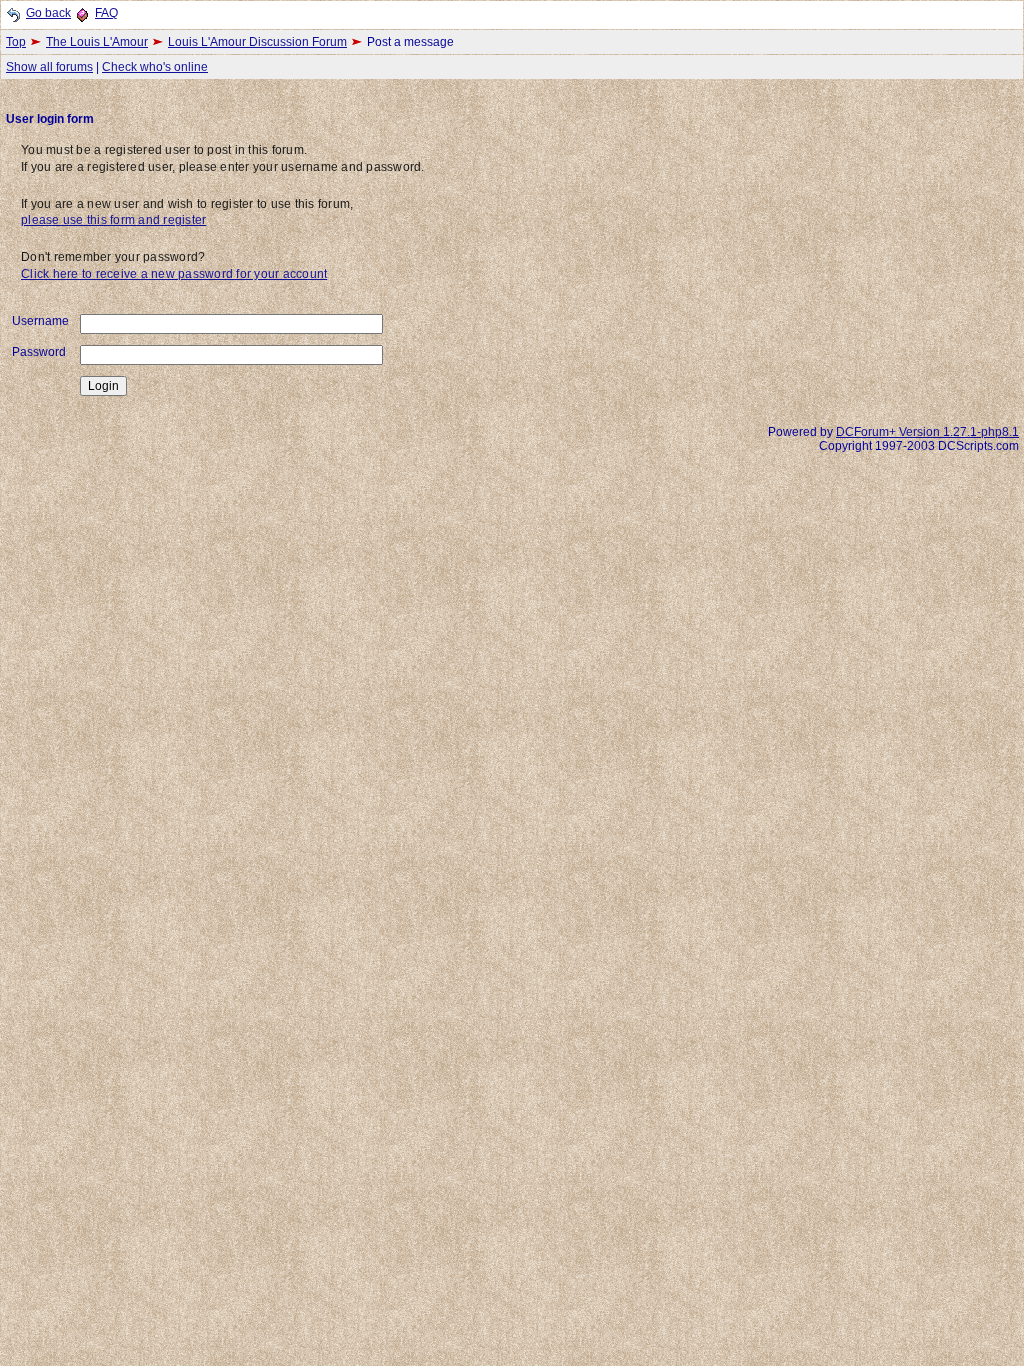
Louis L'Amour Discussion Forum (257, 42)
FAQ (106, 13)
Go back (48, 13)
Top (16, 42)
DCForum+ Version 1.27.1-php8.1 (927, 432)
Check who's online (155, 67)
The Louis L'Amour (97, 42)
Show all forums (49, 67)
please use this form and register (113, 220)
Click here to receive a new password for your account (174, 274)
